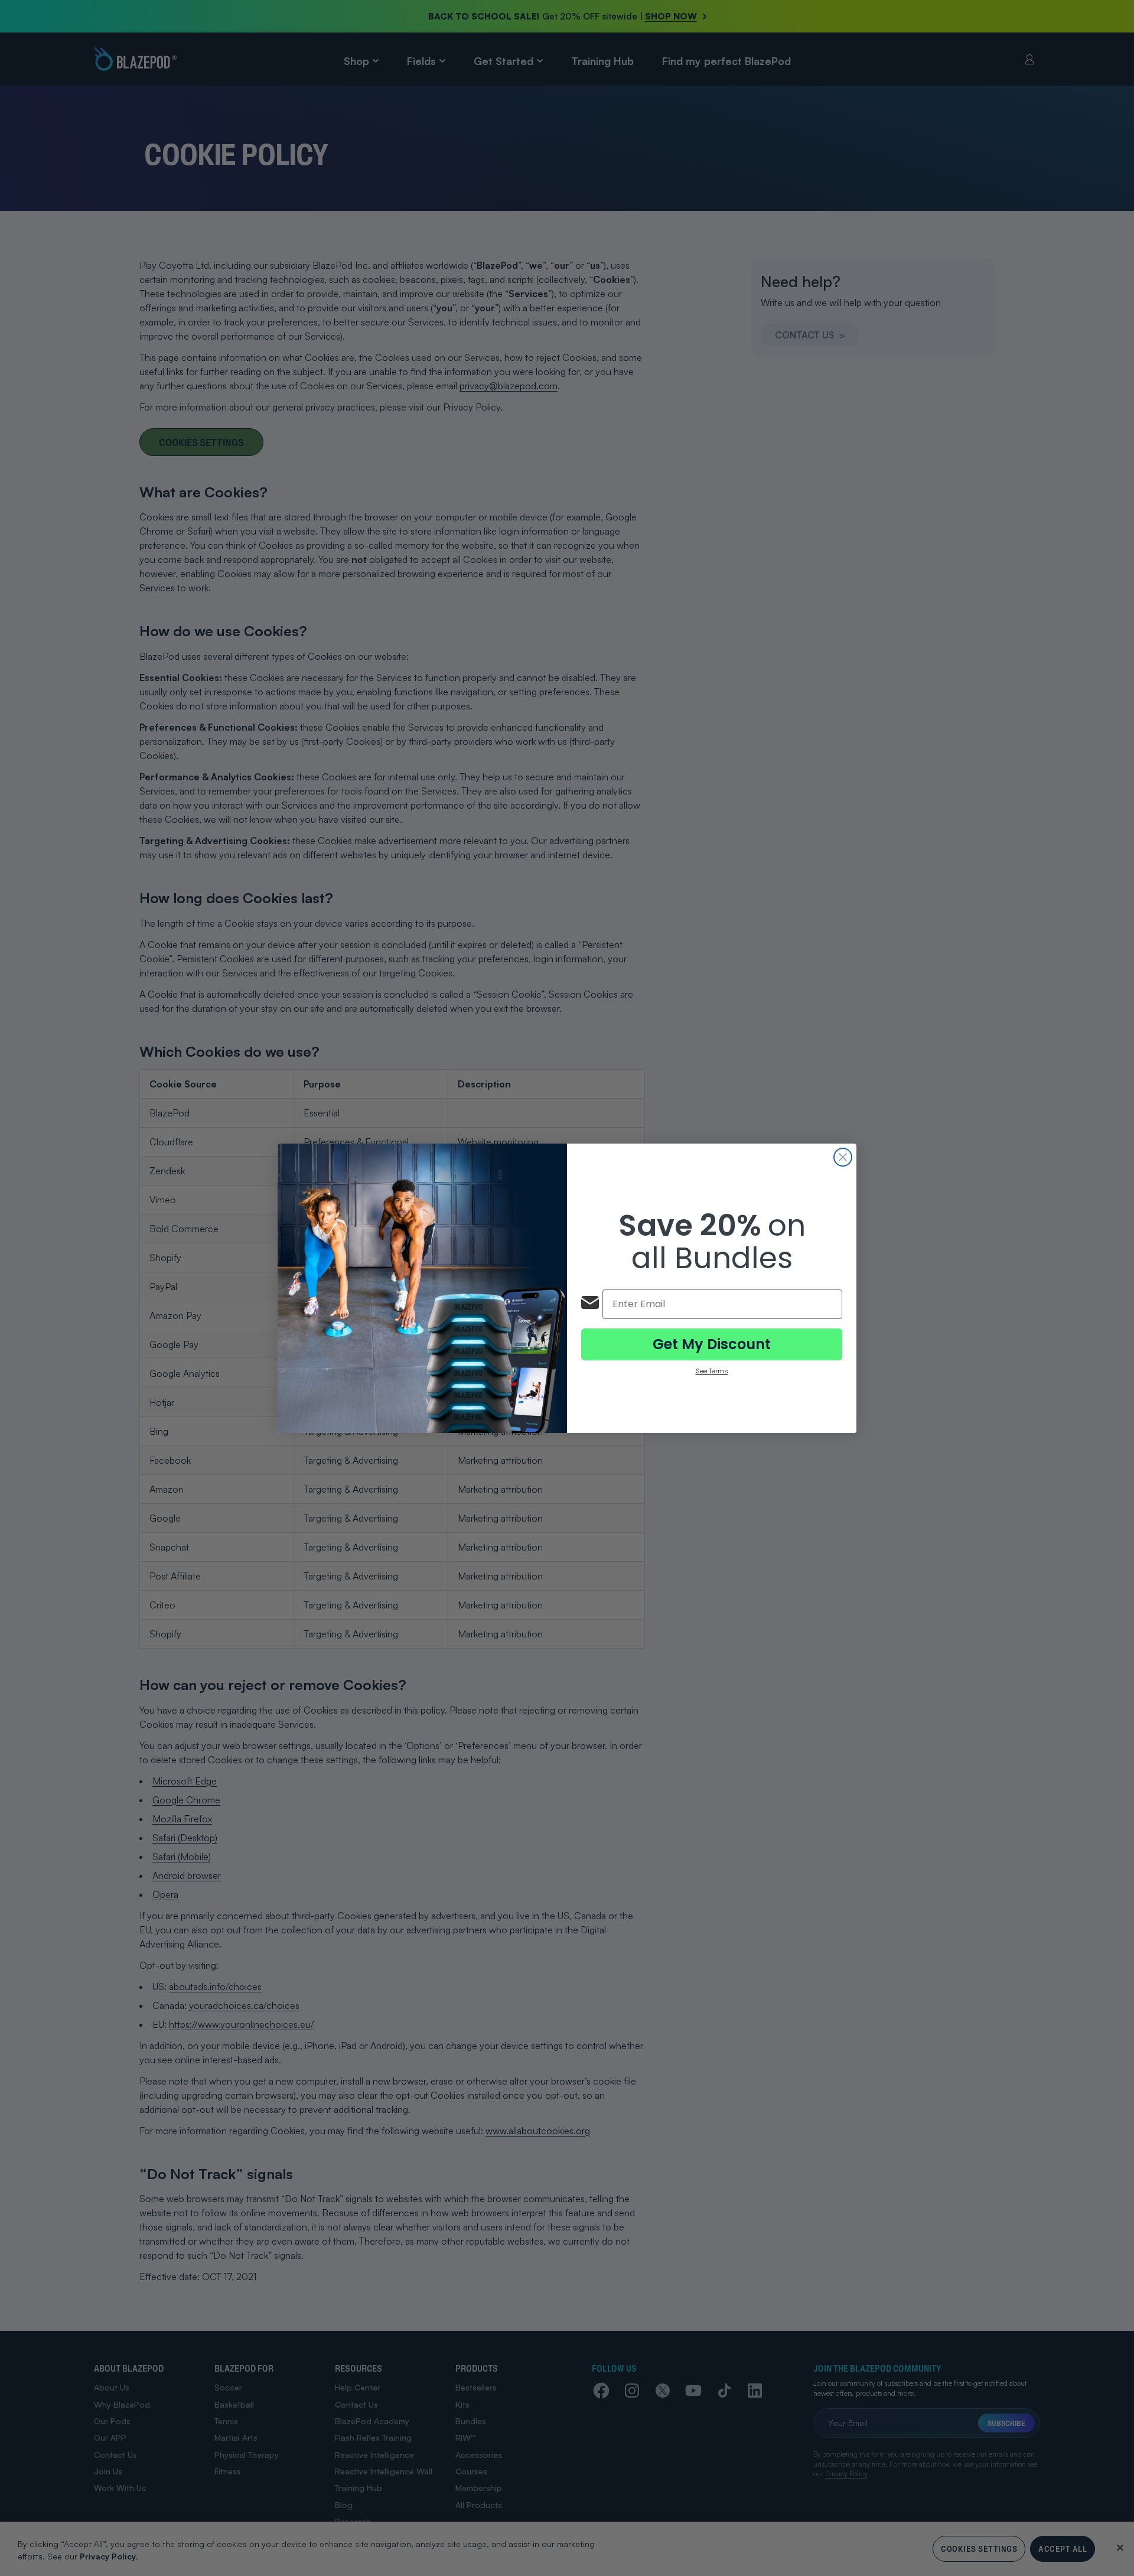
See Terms (712, 1371)
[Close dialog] (843, 1157)
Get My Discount (712, 1344)
